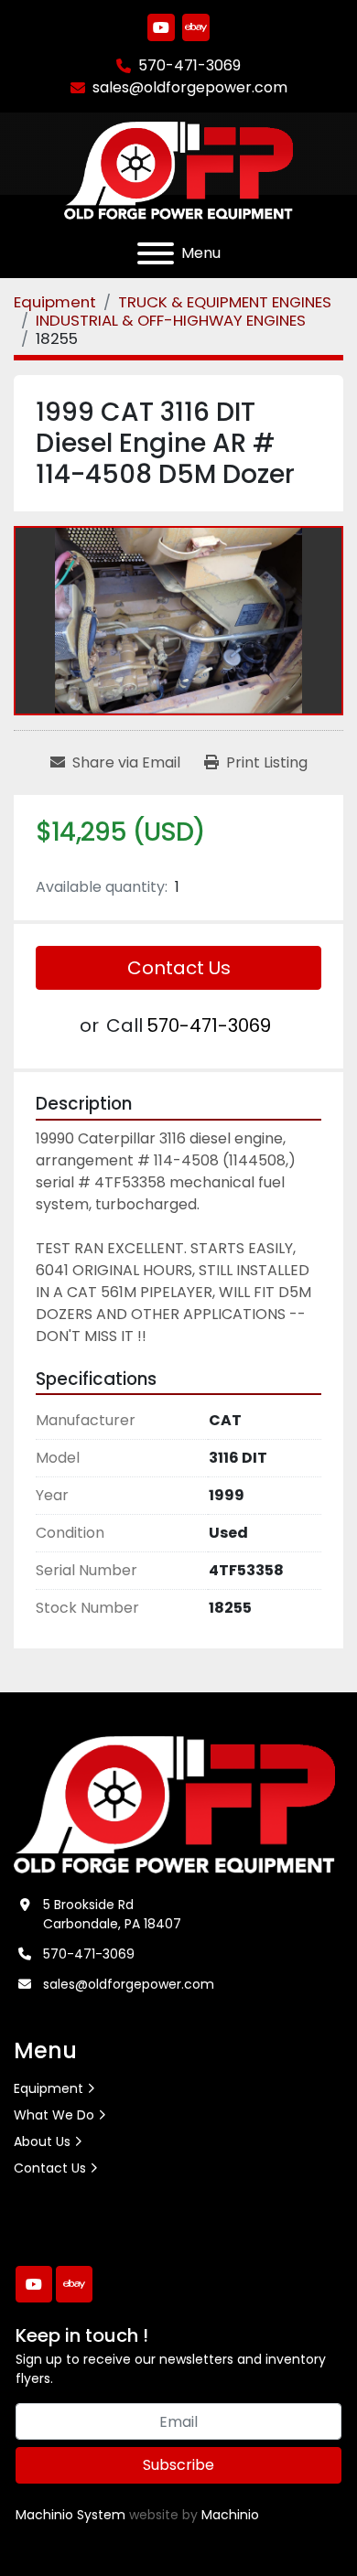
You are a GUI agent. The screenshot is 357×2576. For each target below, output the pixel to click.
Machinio (230, 2515)
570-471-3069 (189, 65)
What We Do (54, 2115)
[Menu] (156, 253)
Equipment (49, 2088)
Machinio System (70, 2515)
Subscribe (178, 2465)
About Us (42, 2141)
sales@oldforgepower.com (190, 87)
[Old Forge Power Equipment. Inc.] (174, 1804)
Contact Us (179, 968)
